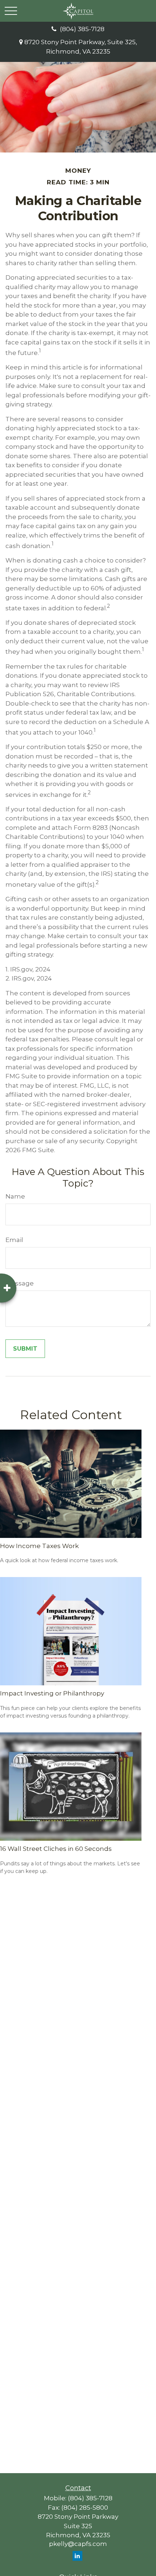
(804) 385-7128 (82, 29)
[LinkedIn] (77, 2556)
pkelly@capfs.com (78, 2544)
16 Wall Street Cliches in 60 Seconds (56, 1849)
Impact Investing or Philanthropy (52, 1693)
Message (20, 1283)
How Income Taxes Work (39, 1546)
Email (14, 1240)
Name (15, 1196)
